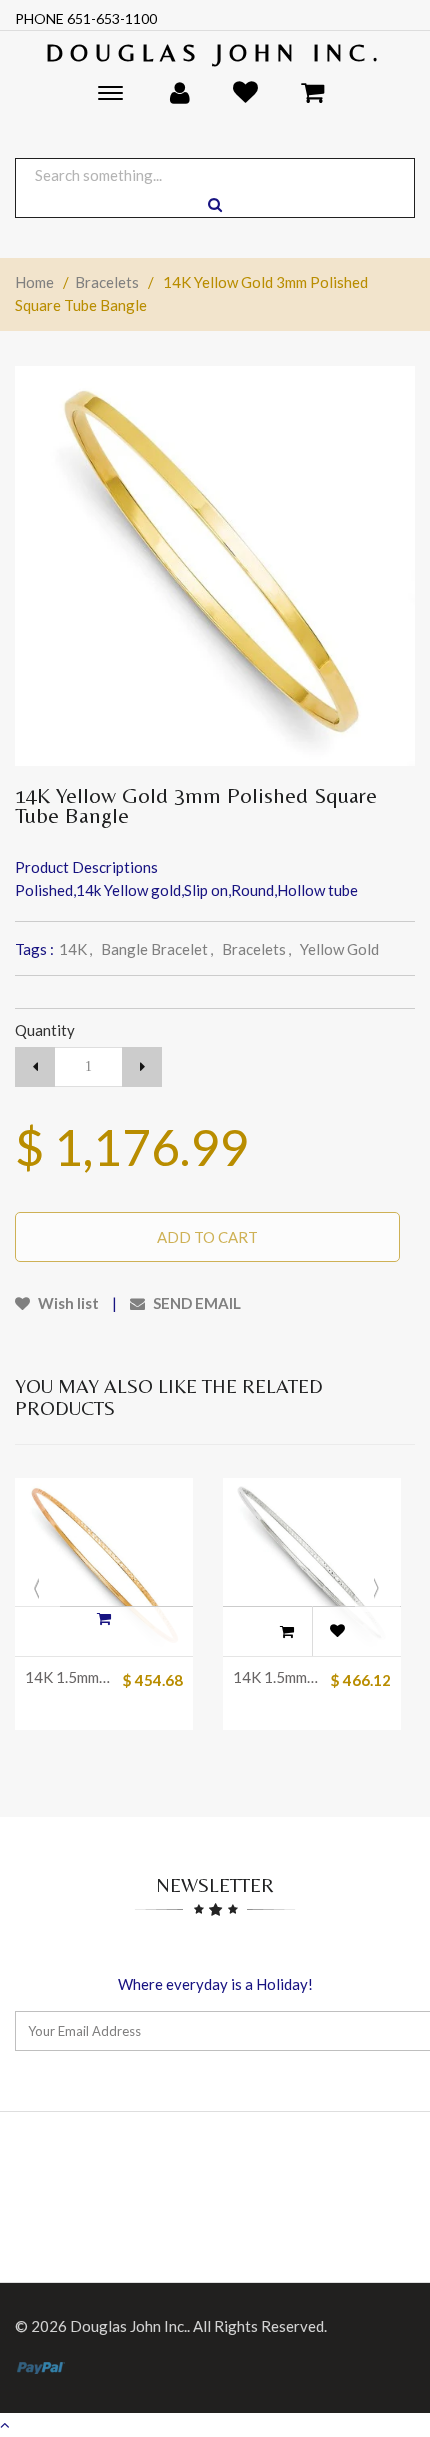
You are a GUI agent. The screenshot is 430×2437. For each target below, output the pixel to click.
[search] (215, 204)
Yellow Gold (339, 949)
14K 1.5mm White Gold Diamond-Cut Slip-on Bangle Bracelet (276, 1677)
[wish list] (337, 1631)
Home (34, 282)
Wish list (67, 1303)
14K (75, 949)
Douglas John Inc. (215, 52)
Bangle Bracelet (157, 949)
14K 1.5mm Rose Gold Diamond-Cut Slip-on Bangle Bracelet (68, 1677)
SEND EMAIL (195, 1303)
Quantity (45, 1030)
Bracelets (107, 282)
